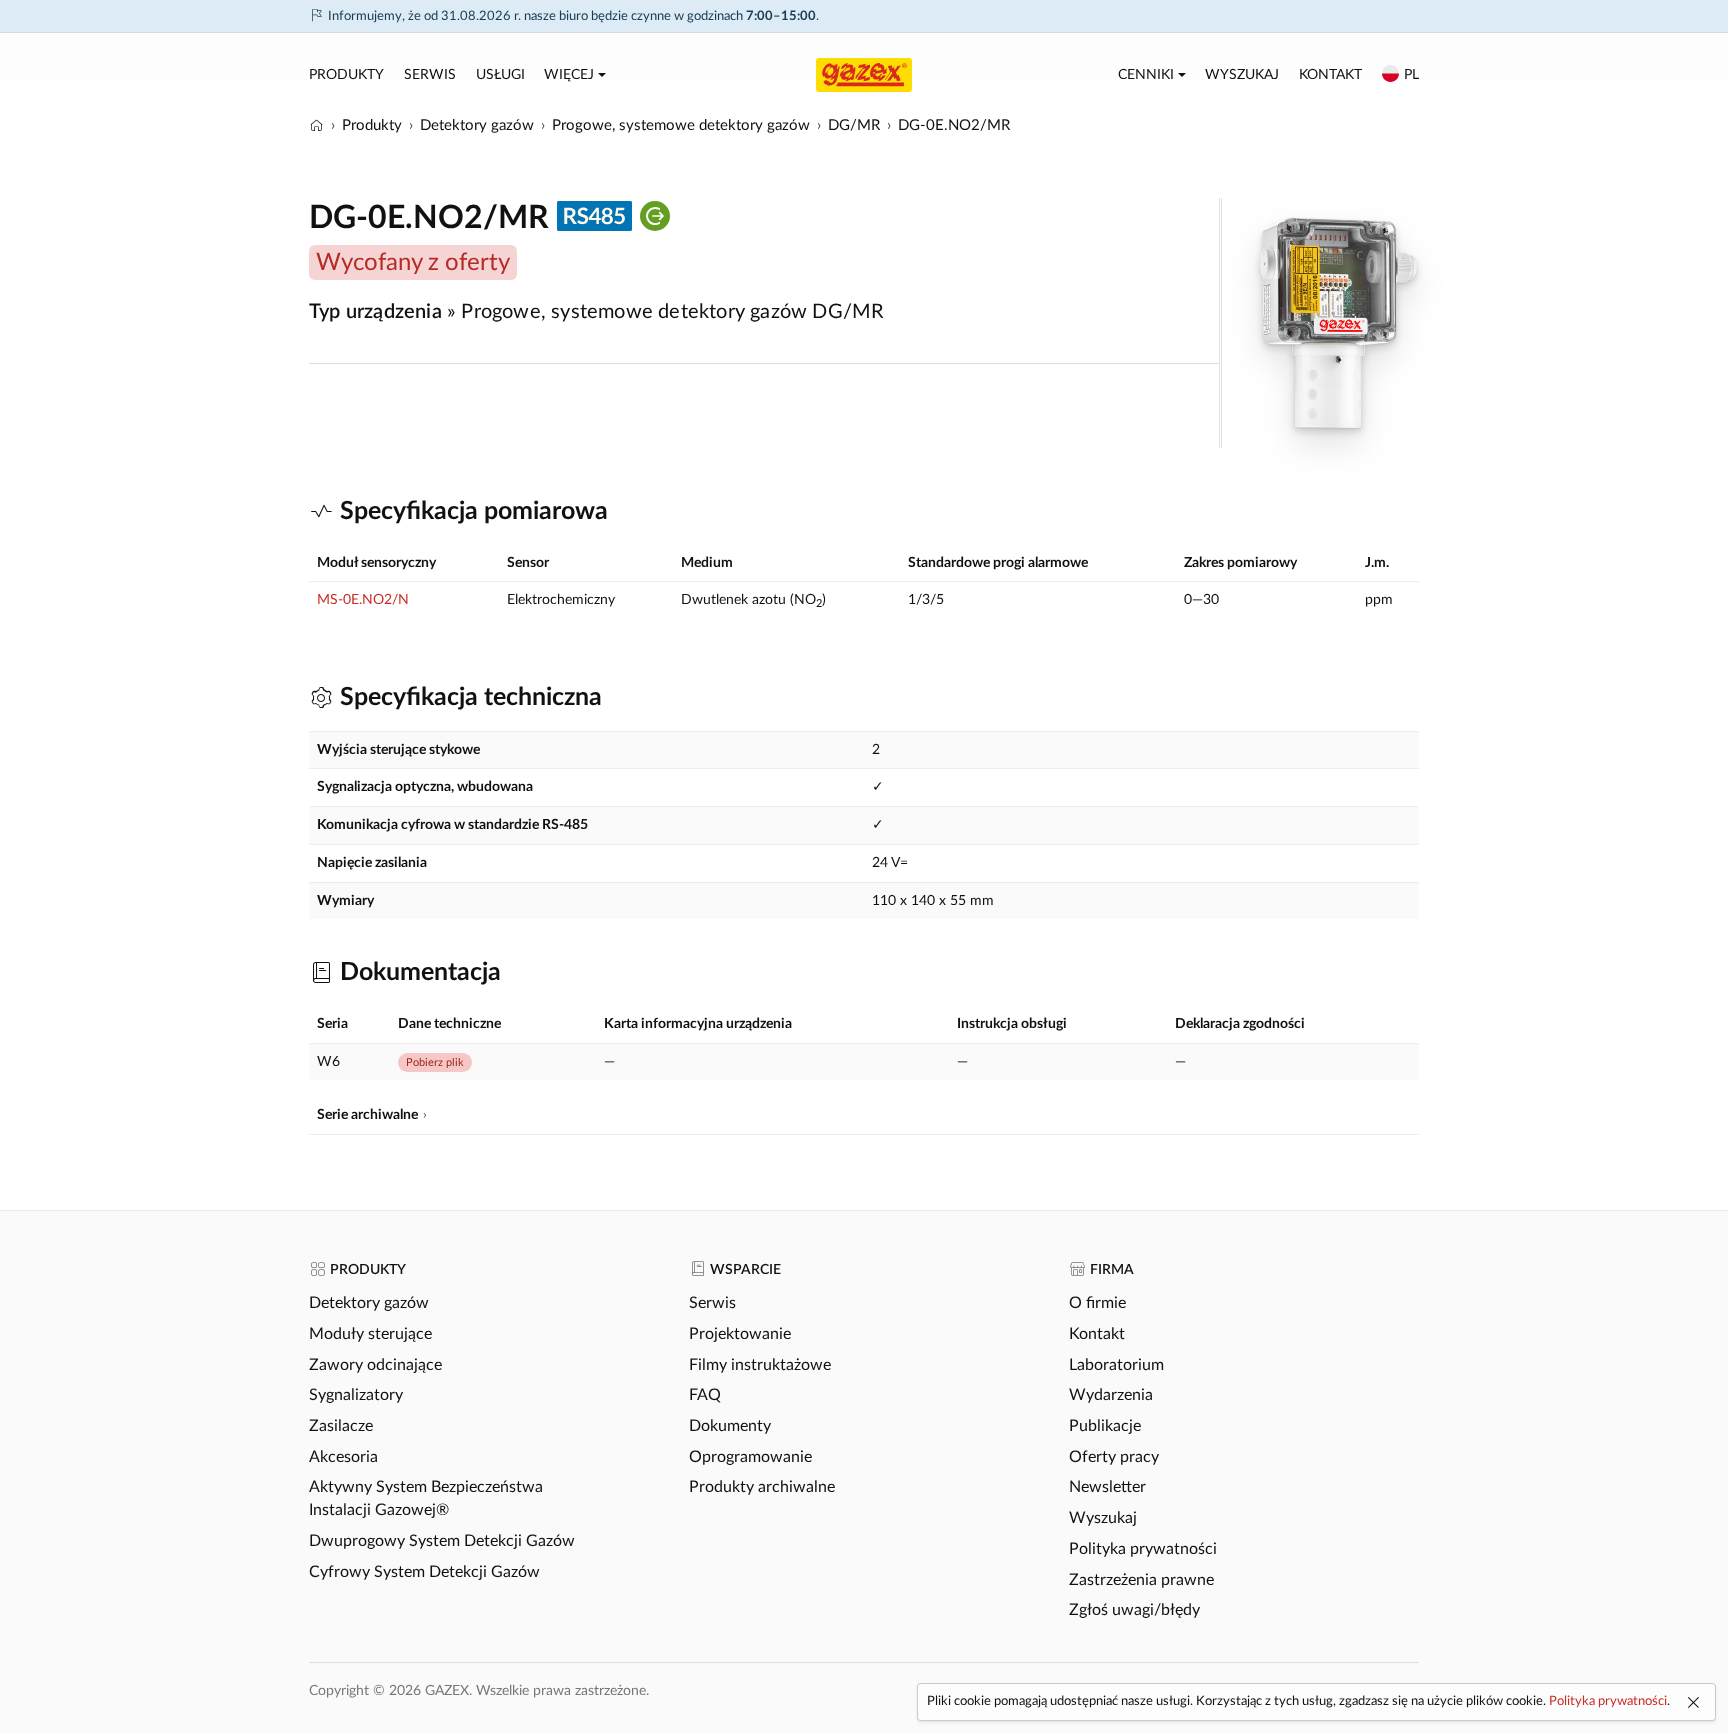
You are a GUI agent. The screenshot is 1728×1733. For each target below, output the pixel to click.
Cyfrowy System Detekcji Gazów (424, 1572)
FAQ (705, 1395)
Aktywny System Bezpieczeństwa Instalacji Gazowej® (426, 1498)
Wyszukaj (1242, 75)
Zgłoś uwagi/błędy (1134, 1610)
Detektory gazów (369, 1303)
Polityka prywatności (1143, 1549)
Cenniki (1146, 75)
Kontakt (1330, 75)
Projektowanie (740, 1334)
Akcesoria (343, 1457)
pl (1411, 75)
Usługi (500, 75)
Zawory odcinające (375, 1365)
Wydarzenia (1111, 1395)
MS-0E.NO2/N (363, 600)
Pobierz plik (435, 1062)
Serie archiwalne (367, 1115)
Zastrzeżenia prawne (1141, 1580)
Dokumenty (730, 1426)
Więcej (569, 75)
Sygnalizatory (356, 1395)
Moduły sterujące (370, 1334)
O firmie (1097, 1303)
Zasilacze (341, 1426)
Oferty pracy (1114, 1457)
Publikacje (1105, 1426)
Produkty (346, 75)
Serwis (430, 75)
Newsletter (1107, 1487)
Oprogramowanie (750, 1457)
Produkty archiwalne (762, 1487)
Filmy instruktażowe (760, 1365)
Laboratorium (1116, 1365)
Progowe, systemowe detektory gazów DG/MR (672, 312)
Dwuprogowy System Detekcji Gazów (442, 1541)
